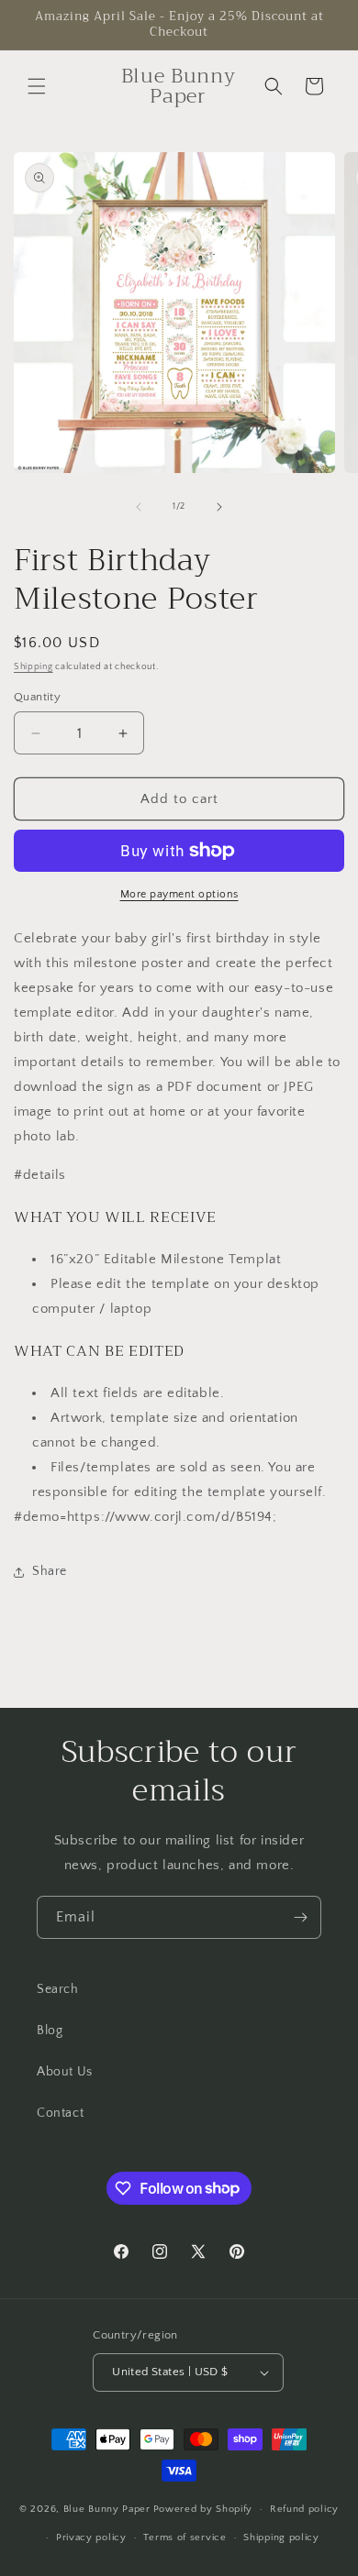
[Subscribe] (300, 1917)
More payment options (179, 894)
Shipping (34, 667)
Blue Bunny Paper (107, 2509)
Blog (50, 2031)
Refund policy (304, 2509)
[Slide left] (139, 507)
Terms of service (185, 2537)
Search (58, 1989)
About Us (65, 2072)
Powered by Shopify (203, 2509)
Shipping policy (281, 2537)
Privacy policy (91, 2537)
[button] (37, 86)
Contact (60, 2113)
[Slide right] (219, 507)
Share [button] (50, 1571)
